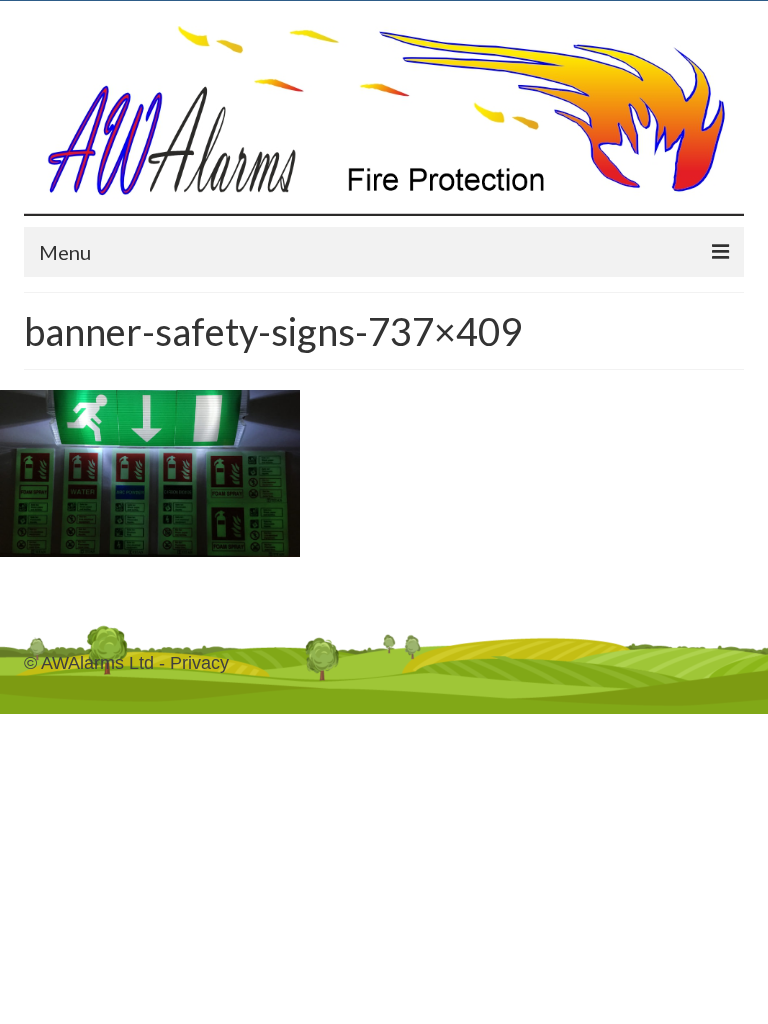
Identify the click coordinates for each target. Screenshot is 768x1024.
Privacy (199, 663)
